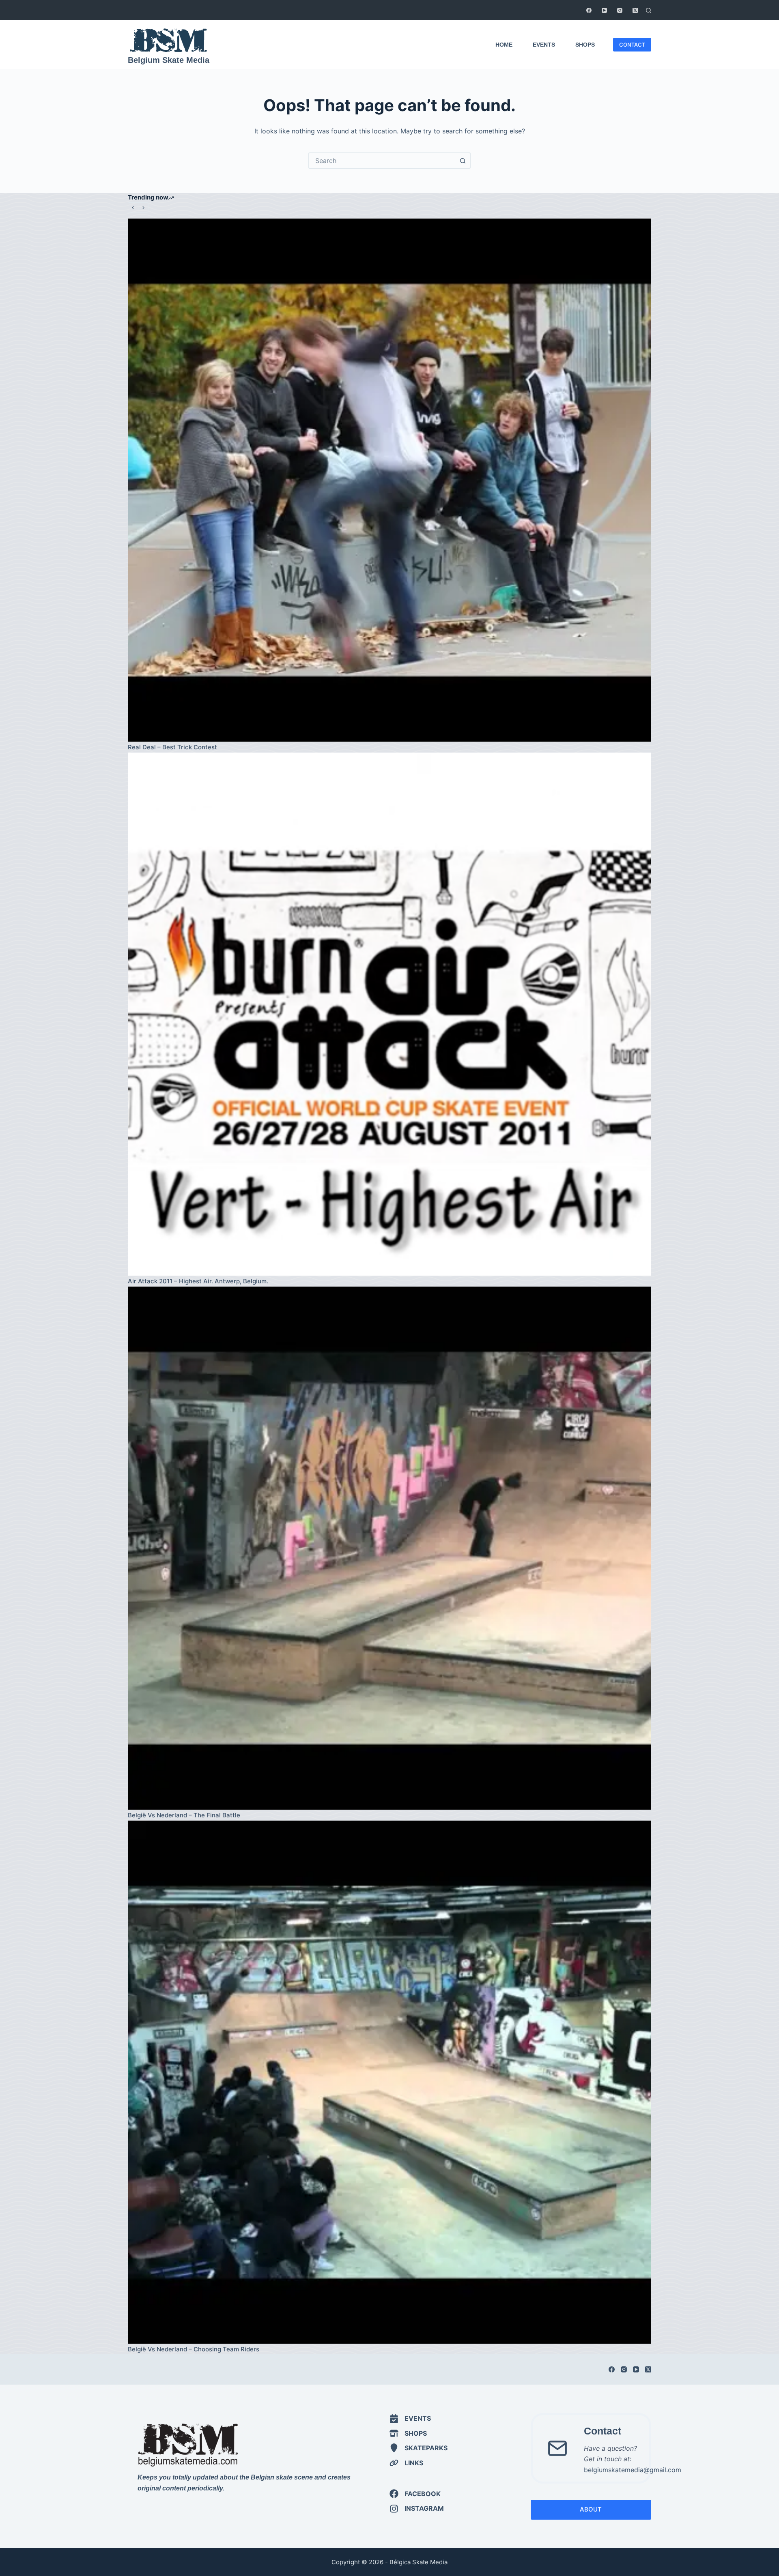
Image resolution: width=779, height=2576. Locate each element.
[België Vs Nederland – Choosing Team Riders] (389, 2082)
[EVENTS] (410, 2418)
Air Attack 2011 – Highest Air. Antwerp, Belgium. (198, 1281)
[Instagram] (620, 10)
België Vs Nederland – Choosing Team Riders (194, 2349)
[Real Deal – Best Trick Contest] (389, 480)
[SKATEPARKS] (419, 2448)
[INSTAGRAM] (417, 2508)
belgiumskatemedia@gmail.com (633, 2470)
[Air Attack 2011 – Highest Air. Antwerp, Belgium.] (389, 1014)
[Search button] (463, 161)
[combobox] (382, 161)
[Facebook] (589, 10)
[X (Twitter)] (635, 10)
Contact (603, 2431)
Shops (585, 45)
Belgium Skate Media (169, 60)
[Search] (649, 10)
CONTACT (632, 45)
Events (544, 45)
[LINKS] (406, 2463)
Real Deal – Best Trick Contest (173, 747)
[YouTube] (604, 10)
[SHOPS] (408, 2433)
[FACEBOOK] (415, 2494)
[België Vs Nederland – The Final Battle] (389, 1548)
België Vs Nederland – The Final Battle (184, 1815)
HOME (504, 45)
